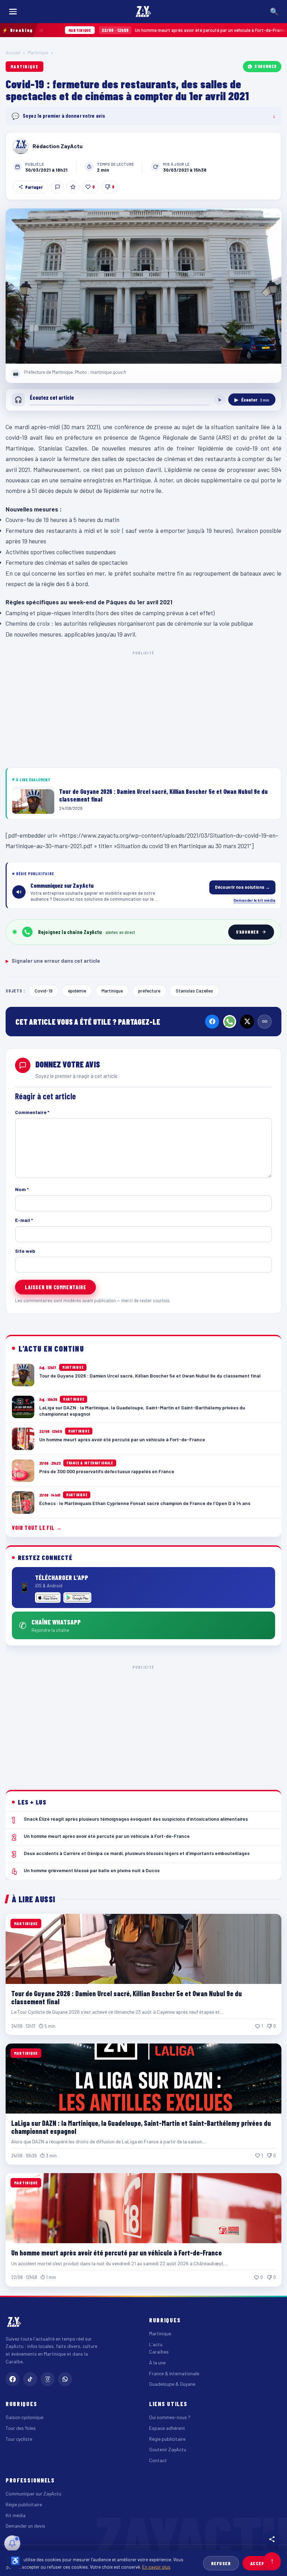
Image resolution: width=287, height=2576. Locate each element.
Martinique (38, 53)
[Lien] (265, 1022)
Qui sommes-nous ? (170, 2417)
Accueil (13, 53)
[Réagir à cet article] (57, 187)
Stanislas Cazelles (194, 991)
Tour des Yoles (21, 2428)
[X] (247, 1022)
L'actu (156, 2344)
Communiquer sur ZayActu (33, 2493)
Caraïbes (159, 2352)
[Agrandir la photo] (143, 286)
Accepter (262, 2563)
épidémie (77, 991)
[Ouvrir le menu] (13, 12)
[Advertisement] (143, 708)
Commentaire (32, 1112)
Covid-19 (44, 991)
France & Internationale (174, 2373)
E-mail (24, 1220)
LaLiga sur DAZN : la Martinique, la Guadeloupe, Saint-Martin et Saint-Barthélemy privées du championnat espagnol (141, 2127)
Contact (158, 2460)
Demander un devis (25, 2526)
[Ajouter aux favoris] (73, 187)
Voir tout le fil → (37, 1528)
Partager (34, 187)
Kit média (16, 2515)
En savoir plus (156, 2567)
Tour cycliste (19, 2439)
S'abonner (266, 66)
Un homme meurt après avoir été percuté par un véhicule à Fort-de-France (117, 30)
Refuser (221, 2563)
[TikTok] (30, 2379)
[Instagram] (48, 2379)
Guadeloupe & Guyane (172, 2384)
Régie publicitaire (167, 2439)
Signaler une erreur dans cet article (53, 961)
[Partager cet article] (272, 2539)
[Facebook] (212, 1022)
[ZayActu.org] (143, 12)
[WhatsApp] (230, 1022)
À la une (157, 2362)
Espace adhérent (167, 2428)
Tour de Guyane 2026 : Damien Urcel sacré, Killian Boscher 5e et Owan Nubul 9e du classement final (127, 1997)
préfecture (149, 991)
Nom (22, 1189)
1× (220, 400)
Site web (25, 1251)
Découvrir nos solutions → (242, 887)
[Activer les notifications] (12, 2543)
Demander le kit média (254, 900)
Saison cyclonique (24, 2417)
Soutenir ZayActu (168, 2449)
